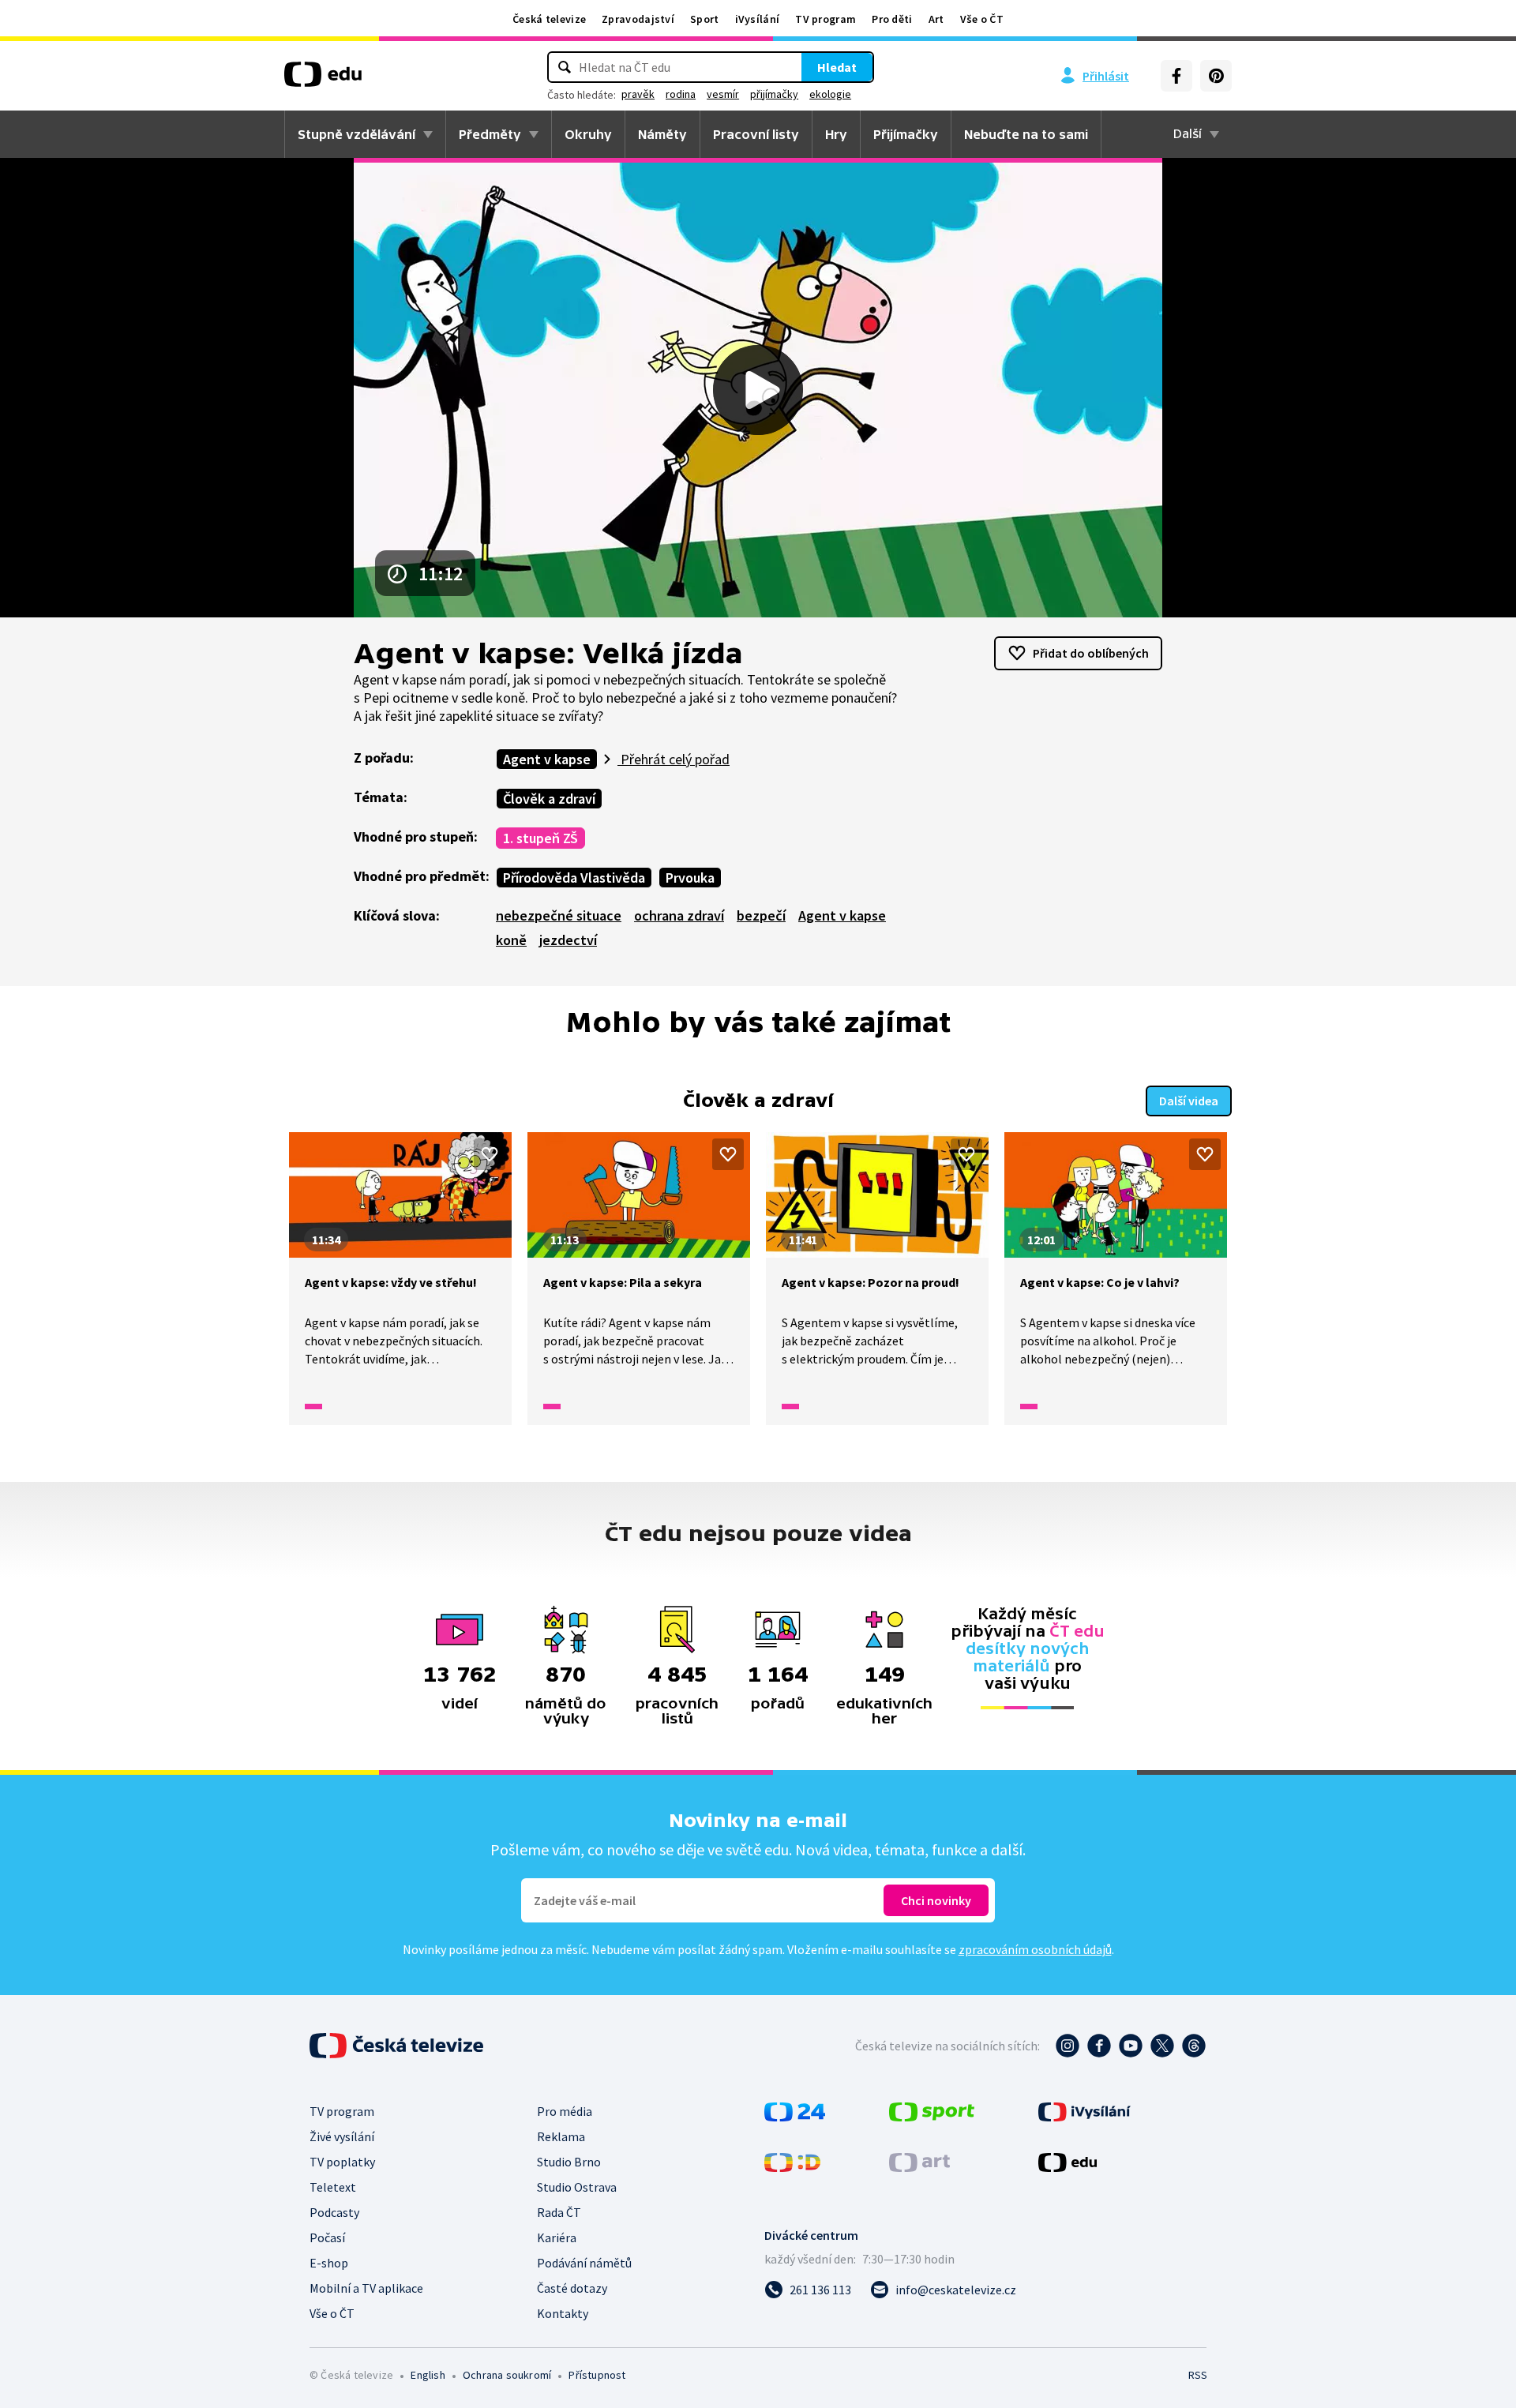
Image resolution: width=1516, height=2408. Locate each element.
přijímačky (774, 94)
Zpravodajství (638, 19)
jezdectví (568, 940)
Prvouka (690, 878)
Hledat (837, 67)
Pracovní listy (756, 134)
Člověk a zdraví (549, 799)
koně (511, 940)
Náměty (662, 134)
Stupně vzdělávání (356, 134)
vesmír (723, 94)
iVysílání (758, 19)
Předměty (490, 134)
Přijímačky (906, 134)
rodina (681, 94)
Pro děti (892, 19)
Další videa (1189, 1101)
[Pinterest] (1216, 76)
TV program (826, 19)
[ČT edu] (323, 80)
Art (936, 19)
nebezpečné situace (559, 915)
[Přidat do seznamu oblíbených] (490, 1154)
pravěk (638, 94)
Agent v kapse (547, 759)
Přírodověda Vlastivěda (574, 878)
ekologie (830, 94)
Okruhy (588, 134)
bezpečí (761, 915)
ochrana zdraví (679, 915)
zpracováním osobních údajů (1035, 1949)
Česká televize (549, 19)
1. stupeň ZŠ (540, 838)
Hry (836, 134)
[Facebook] (1176, 76)
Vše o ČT (982, 19)
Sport (705, 19)
